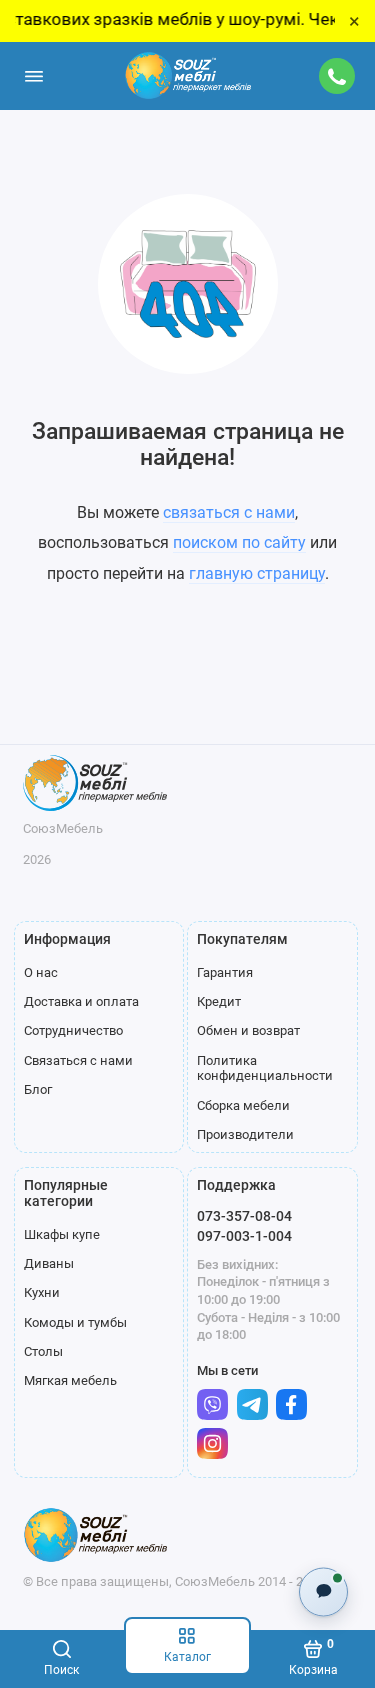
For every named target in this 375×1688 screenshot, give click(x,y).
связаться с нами (229, 512)
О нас (41, 972)
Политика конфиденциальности (265, 1068)
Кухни (42, 1292)
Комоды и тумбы (75, 1322)
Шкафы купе (62, 1234)
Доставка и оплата (81, 1001)
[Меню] (34, 76)
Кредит (219, 1001)
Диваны (49, 1263)
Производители (245, 1134)
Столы (43, 1351)
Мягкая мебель (70, 1380)
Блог (38, 1089)
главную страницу (257, 573)
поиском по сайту (239, 542)
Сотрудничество (73, 1030)
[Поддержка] (338, 76)
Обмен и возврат (248, 1030)
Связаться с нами (78, 1060)
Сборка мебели (243, 1105)
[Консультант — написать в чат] (323, 1591)
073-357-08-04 (244, 1216)
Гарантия (225, 972)
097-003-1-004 (244, 1236)
